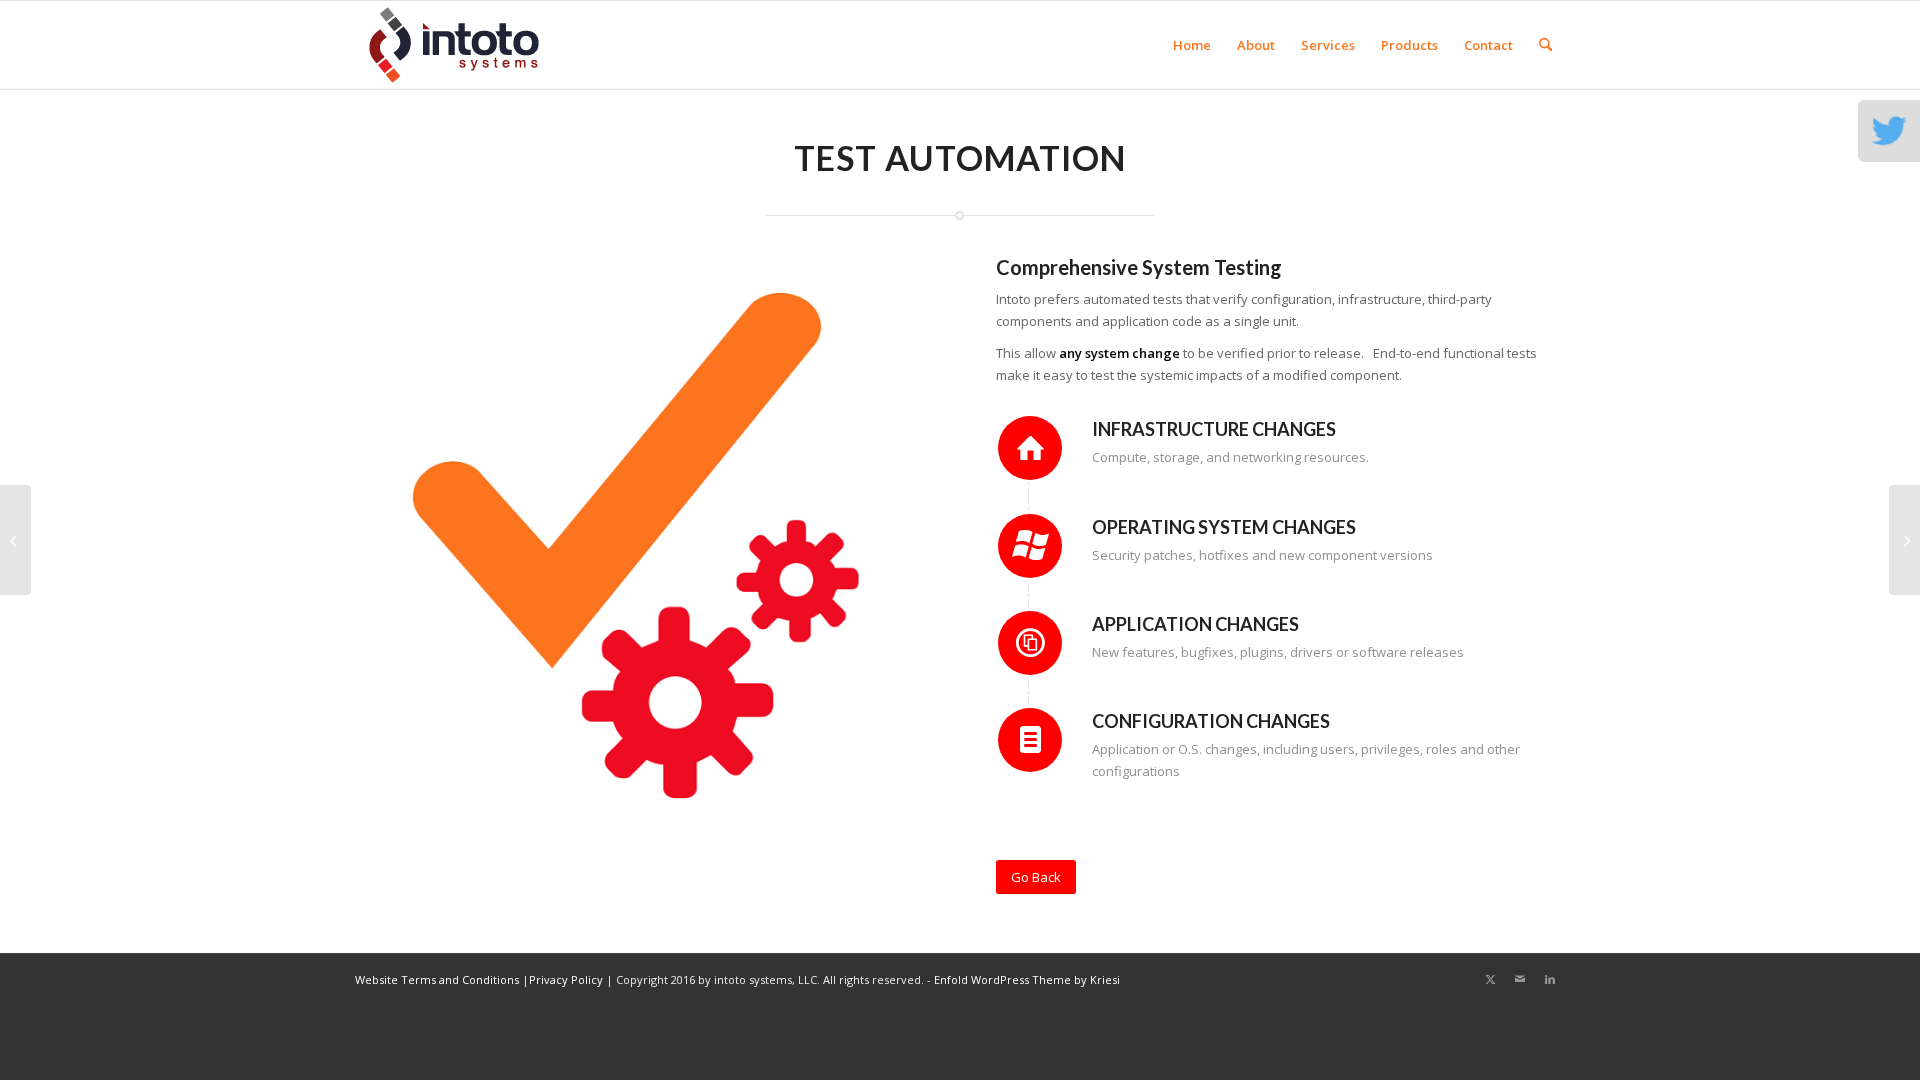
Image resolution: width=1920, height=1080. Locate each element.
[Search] (1545, 45)
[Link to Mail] (1520, 979)
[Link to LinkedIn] (1550, 979)
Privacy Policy (566, 979)
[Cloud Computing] (15, 540)
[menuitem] (1192, 45)
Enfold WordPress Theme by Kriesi (1027, 979)
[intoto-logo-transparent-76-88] (454, 45)
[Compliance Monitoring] (1904, 540)
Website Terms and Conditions (437, 979)
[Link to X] (1490, 979)
